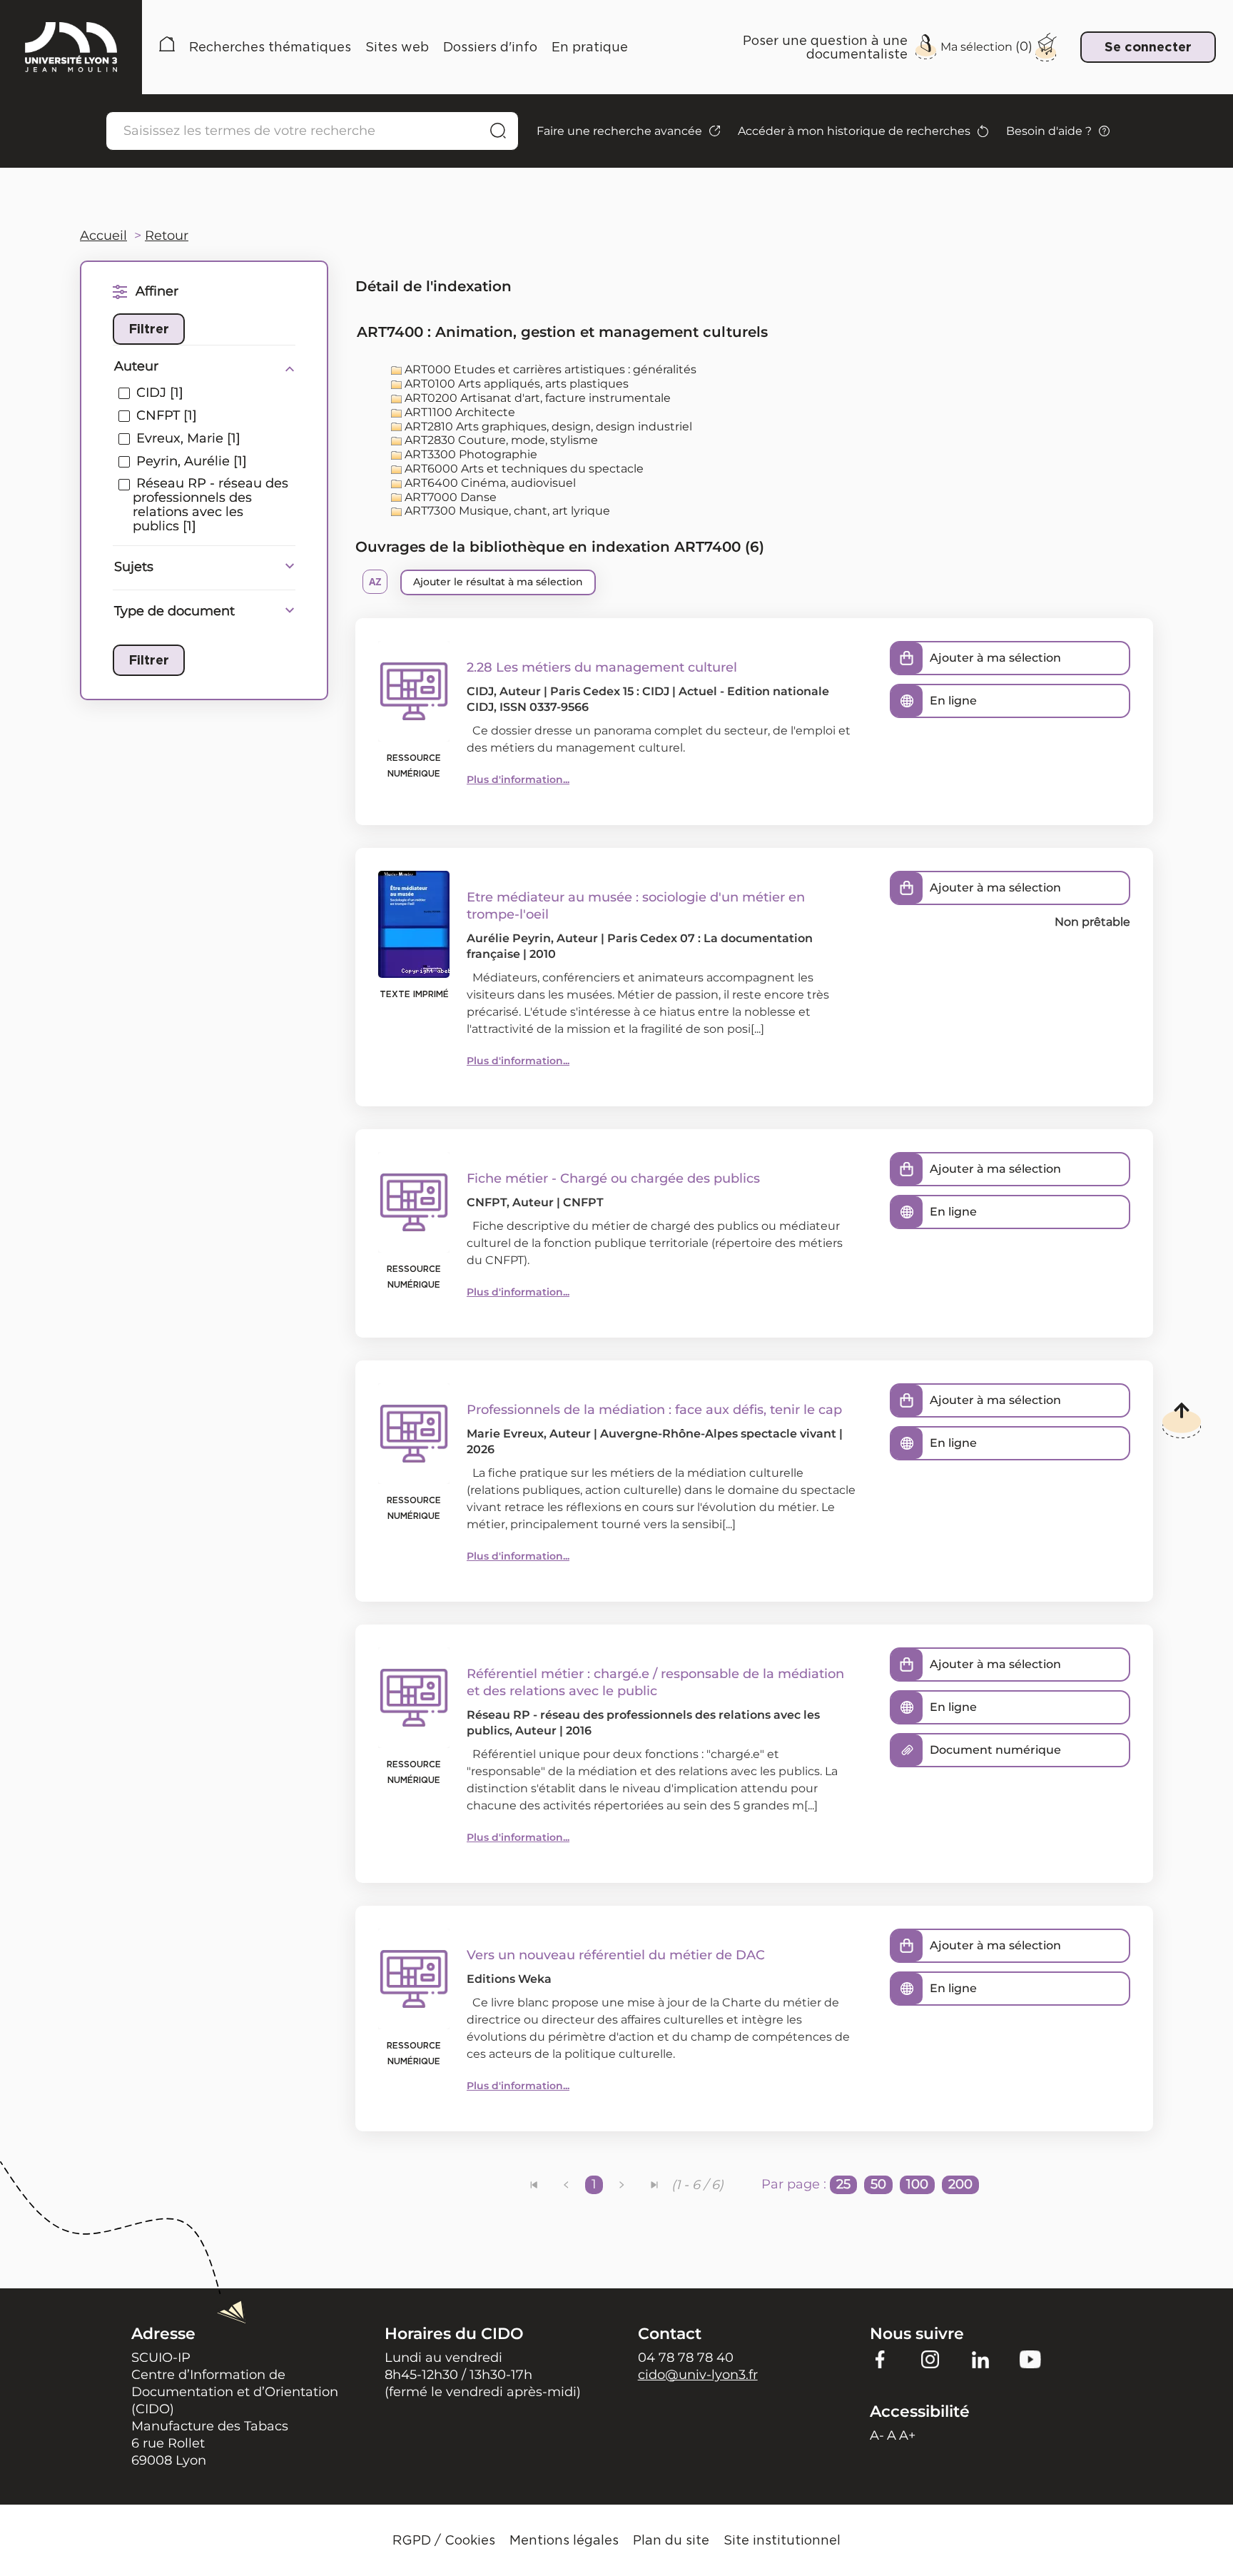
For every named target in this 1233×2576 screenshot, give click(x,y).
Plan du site (671, 2540)
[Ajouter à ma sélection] (907, 658)
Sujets (134, 567)
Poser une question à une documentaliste (825, 47)
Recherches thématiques (270, 47)
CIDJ (480, 691)
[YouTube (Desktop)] (1030, 2358)
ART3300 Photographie (470, 454)
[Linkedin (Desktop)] (980, 2358)
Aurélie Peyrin (509, 938)
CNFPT (487, 1202)
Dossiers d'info (490, 47)
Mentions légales (564, 2540)
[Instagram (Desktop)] (930, 2358)
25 (843, 2184)
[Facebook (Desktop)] (881, 2358)
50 (878, 2184)
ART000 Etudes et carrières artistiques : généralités (549, 369)
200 (960, 2184)
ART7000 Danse (449, 497)
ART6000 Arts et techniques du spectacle (523, 469)
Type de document (174, 611)
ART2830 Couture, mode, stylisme (500, 440)
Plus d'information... (518, 779)
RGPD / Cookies (444, 2540)
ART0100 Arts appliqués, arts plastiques (515, 384)
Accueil (167, 47)
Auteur (136, 366)
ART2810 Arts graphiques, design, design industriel (547, 426)
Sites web (397, 47)
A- (877, 2435)
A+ (907, 2435)
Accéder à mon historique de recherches (854, 131)
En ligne (953, 701)
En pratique (590, 47)
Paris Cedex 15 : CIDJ (610, 691)
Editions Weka (509, 1979)
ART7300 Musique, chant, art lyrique (506, 511)
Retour (167, 236)
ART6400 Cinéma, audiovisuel (489, 483)
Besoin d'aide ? (1049, 131)
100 (917, 2184)
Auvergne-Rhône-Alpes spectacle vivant (718, 1434)
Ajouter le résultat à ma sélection (498, 582)
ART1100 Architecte (458, 412)
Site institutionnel (782, 2540)
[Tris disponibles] (375, 582)
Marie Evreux (505, 1434)
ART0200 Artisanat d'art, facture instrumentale (536, 398)
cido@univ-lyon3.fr (698, 2375)
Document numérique (995, 1750)
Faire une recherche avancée (619, 131)
